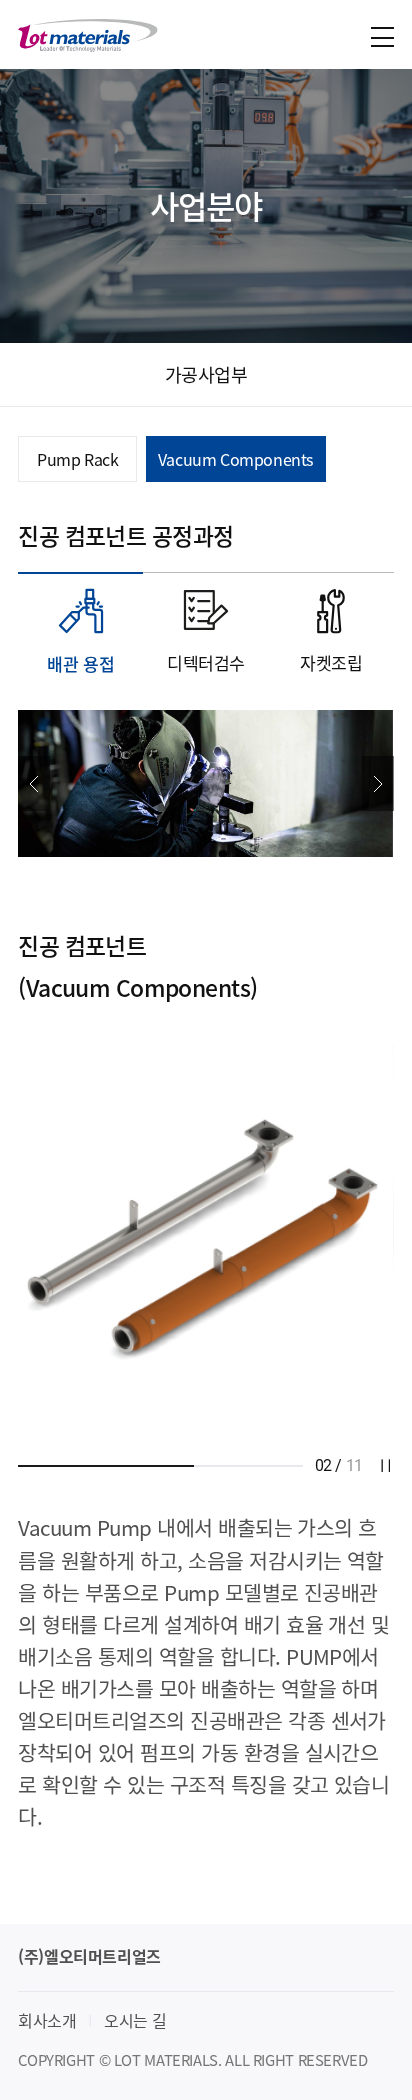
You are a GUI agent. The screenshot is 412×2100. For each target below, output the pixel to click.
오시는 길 (135, 2020)
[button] (34, 783)
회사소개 (47, 2020)
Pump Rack (77, 459)
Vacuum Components (236, 459)
